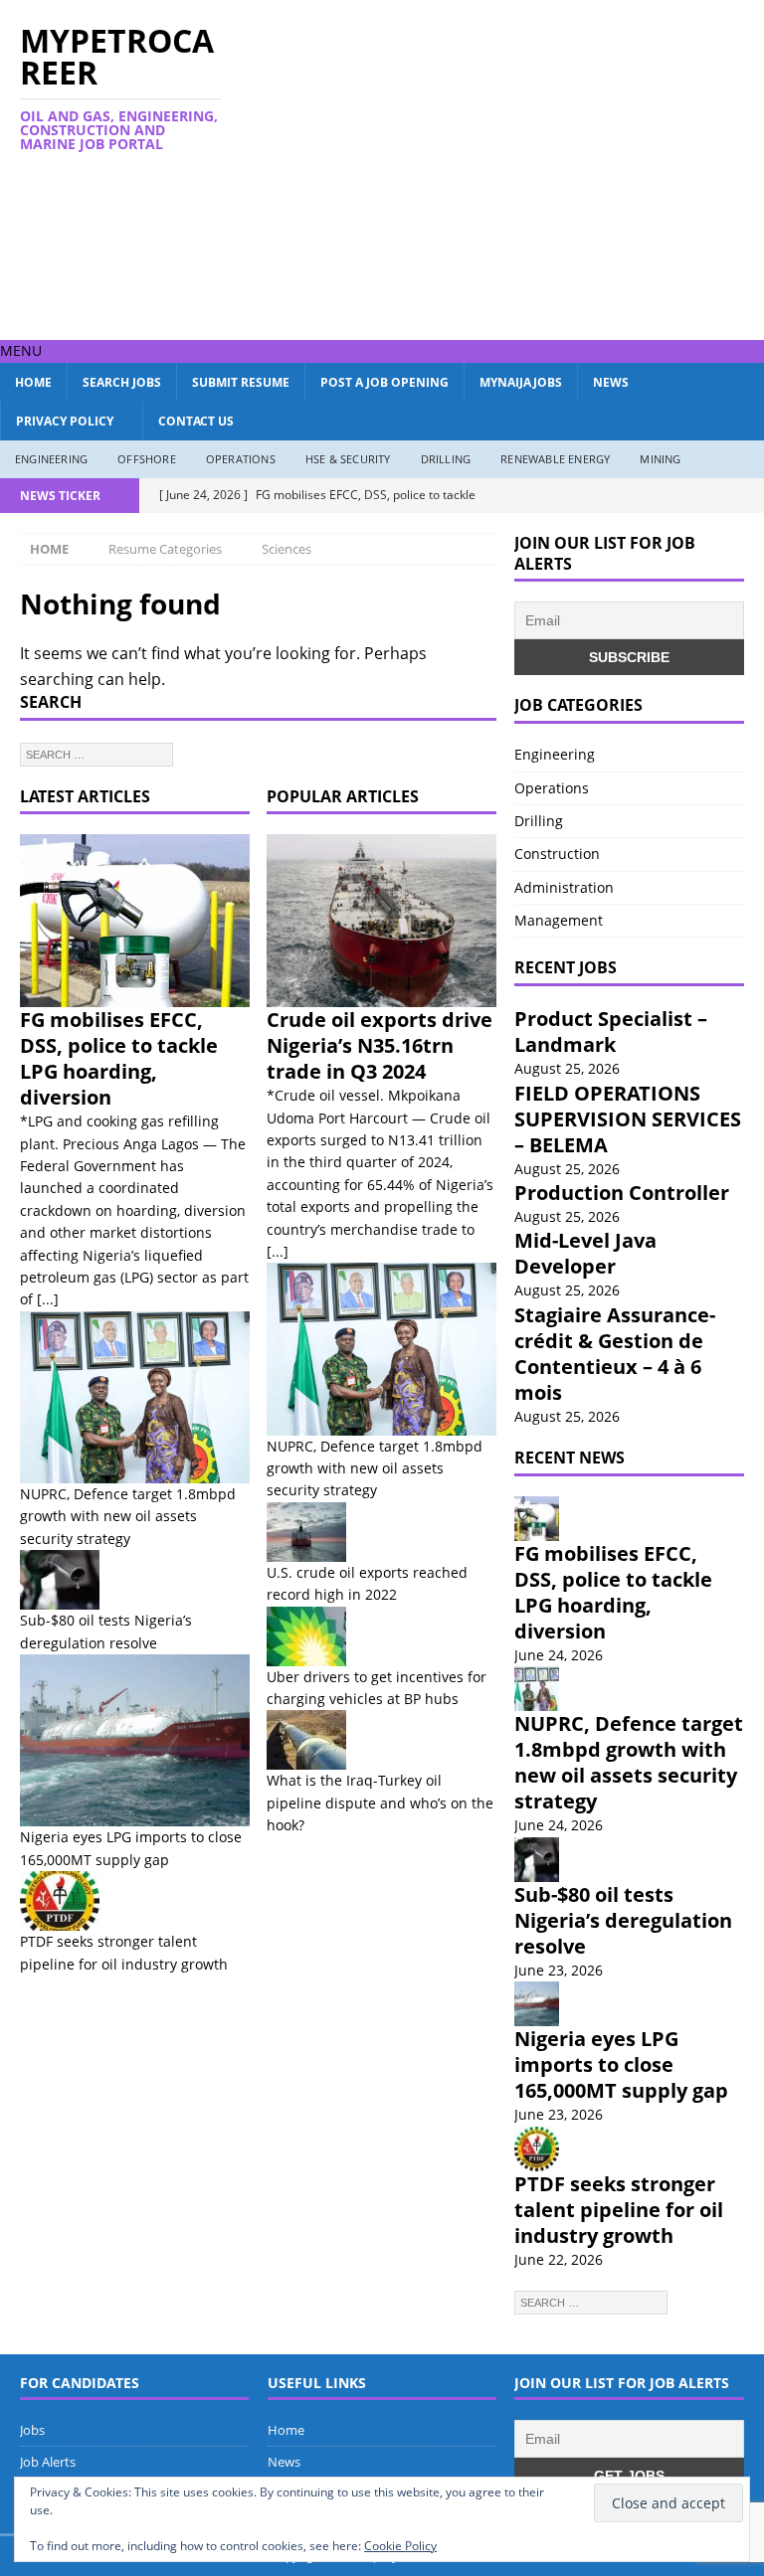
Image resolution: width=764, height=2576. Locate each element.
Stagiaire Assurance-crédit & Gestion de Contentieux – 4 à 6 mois (615, 1354)
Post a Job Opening (384, 382)
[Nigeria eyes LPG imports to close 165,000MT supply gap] (135, 1740)
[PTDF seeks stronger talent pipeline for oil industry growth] (135, 1901)
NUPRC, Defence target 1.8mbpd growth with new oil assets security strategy (128, 1516)
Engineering (51, 459)
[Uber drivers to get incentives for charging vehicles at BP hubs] (382, 1636)
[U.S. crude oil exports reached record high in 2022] (382, 1532)
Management (559, 920)
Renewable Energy (555, 459)
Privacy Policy (65, 421)
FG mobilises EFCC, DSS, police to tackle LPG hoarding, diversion (119, 1058)
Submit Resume (241, 382)
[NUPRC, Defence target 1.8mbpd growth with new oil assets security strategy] (135, 1397)
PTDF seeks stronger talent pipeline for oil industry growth (619, 2210)
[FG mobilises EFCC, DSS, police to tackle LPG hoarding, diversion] (135, 921)
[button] (21, 350)
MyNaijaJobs (521, 382)
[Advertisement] (522, 167)
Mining (660, 459)
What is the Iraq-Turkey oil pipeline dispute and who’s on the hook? (380, 1803)
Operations (241, 459)
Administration (564, 887)
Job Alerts (48, 2462)
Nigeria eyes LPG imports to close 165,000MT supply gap (621, 2064)
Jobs (32, 2430)
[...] (48, 1299)
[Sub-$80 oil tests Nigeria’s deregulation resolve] (135, 1580)
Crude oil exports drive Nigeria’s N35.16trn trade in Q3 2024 (380, 1045)
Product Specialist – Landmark (611, 1031)
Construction (557, 854)
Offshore (147, 459)
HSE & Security (348, 459)
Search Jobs (122, 382)
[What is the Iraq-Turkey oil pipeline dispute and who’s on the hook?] (382, 1740)
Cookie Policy (400, 2546)
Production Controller (622, 1193)
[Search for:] (96, 753)
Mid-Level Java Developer (585, 1253)
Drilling (446, 459)
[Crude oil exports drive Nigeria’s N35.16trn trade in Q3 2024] (382, 921)
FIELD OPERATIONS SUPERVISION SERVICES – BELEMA (628, 1119)
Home (33, 382)
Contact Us (196, 421)
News (611, 382)
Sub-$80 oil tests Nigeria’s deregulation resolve (623, 1920)
